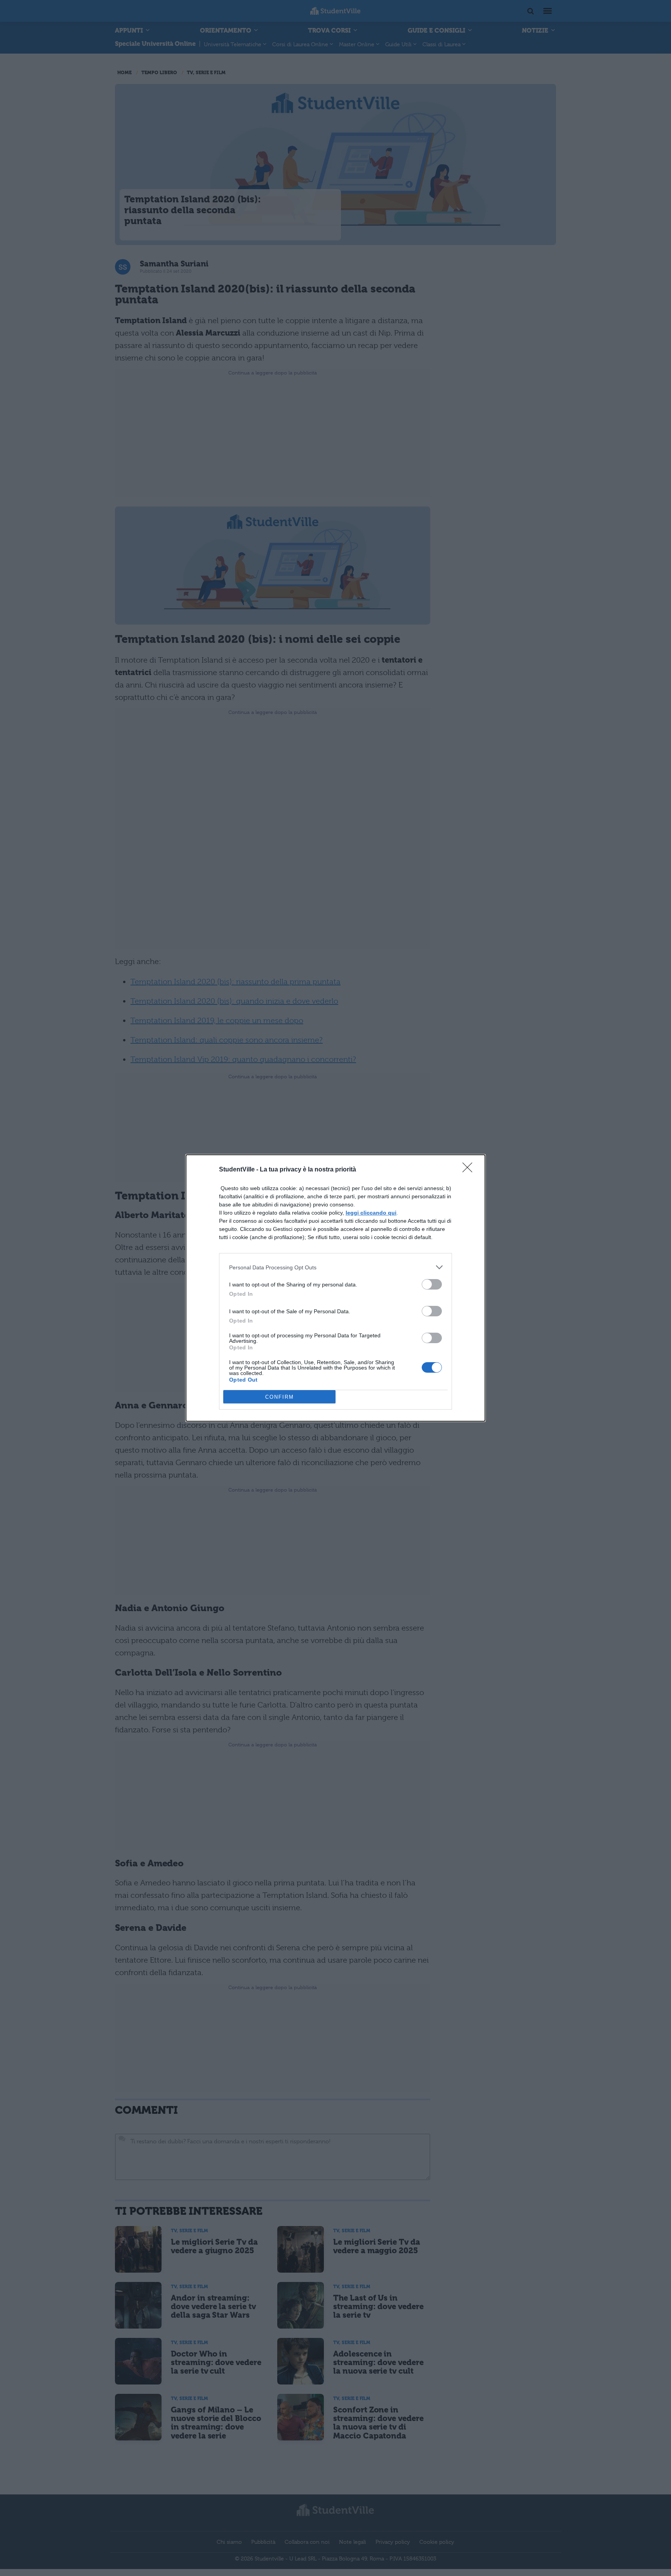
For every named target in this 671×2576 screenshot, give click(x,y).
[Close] (470, 1170)
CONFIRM (280, 1397)
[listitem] (335, 1267)
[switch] (432, 1284)
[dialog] (335, 1288)
